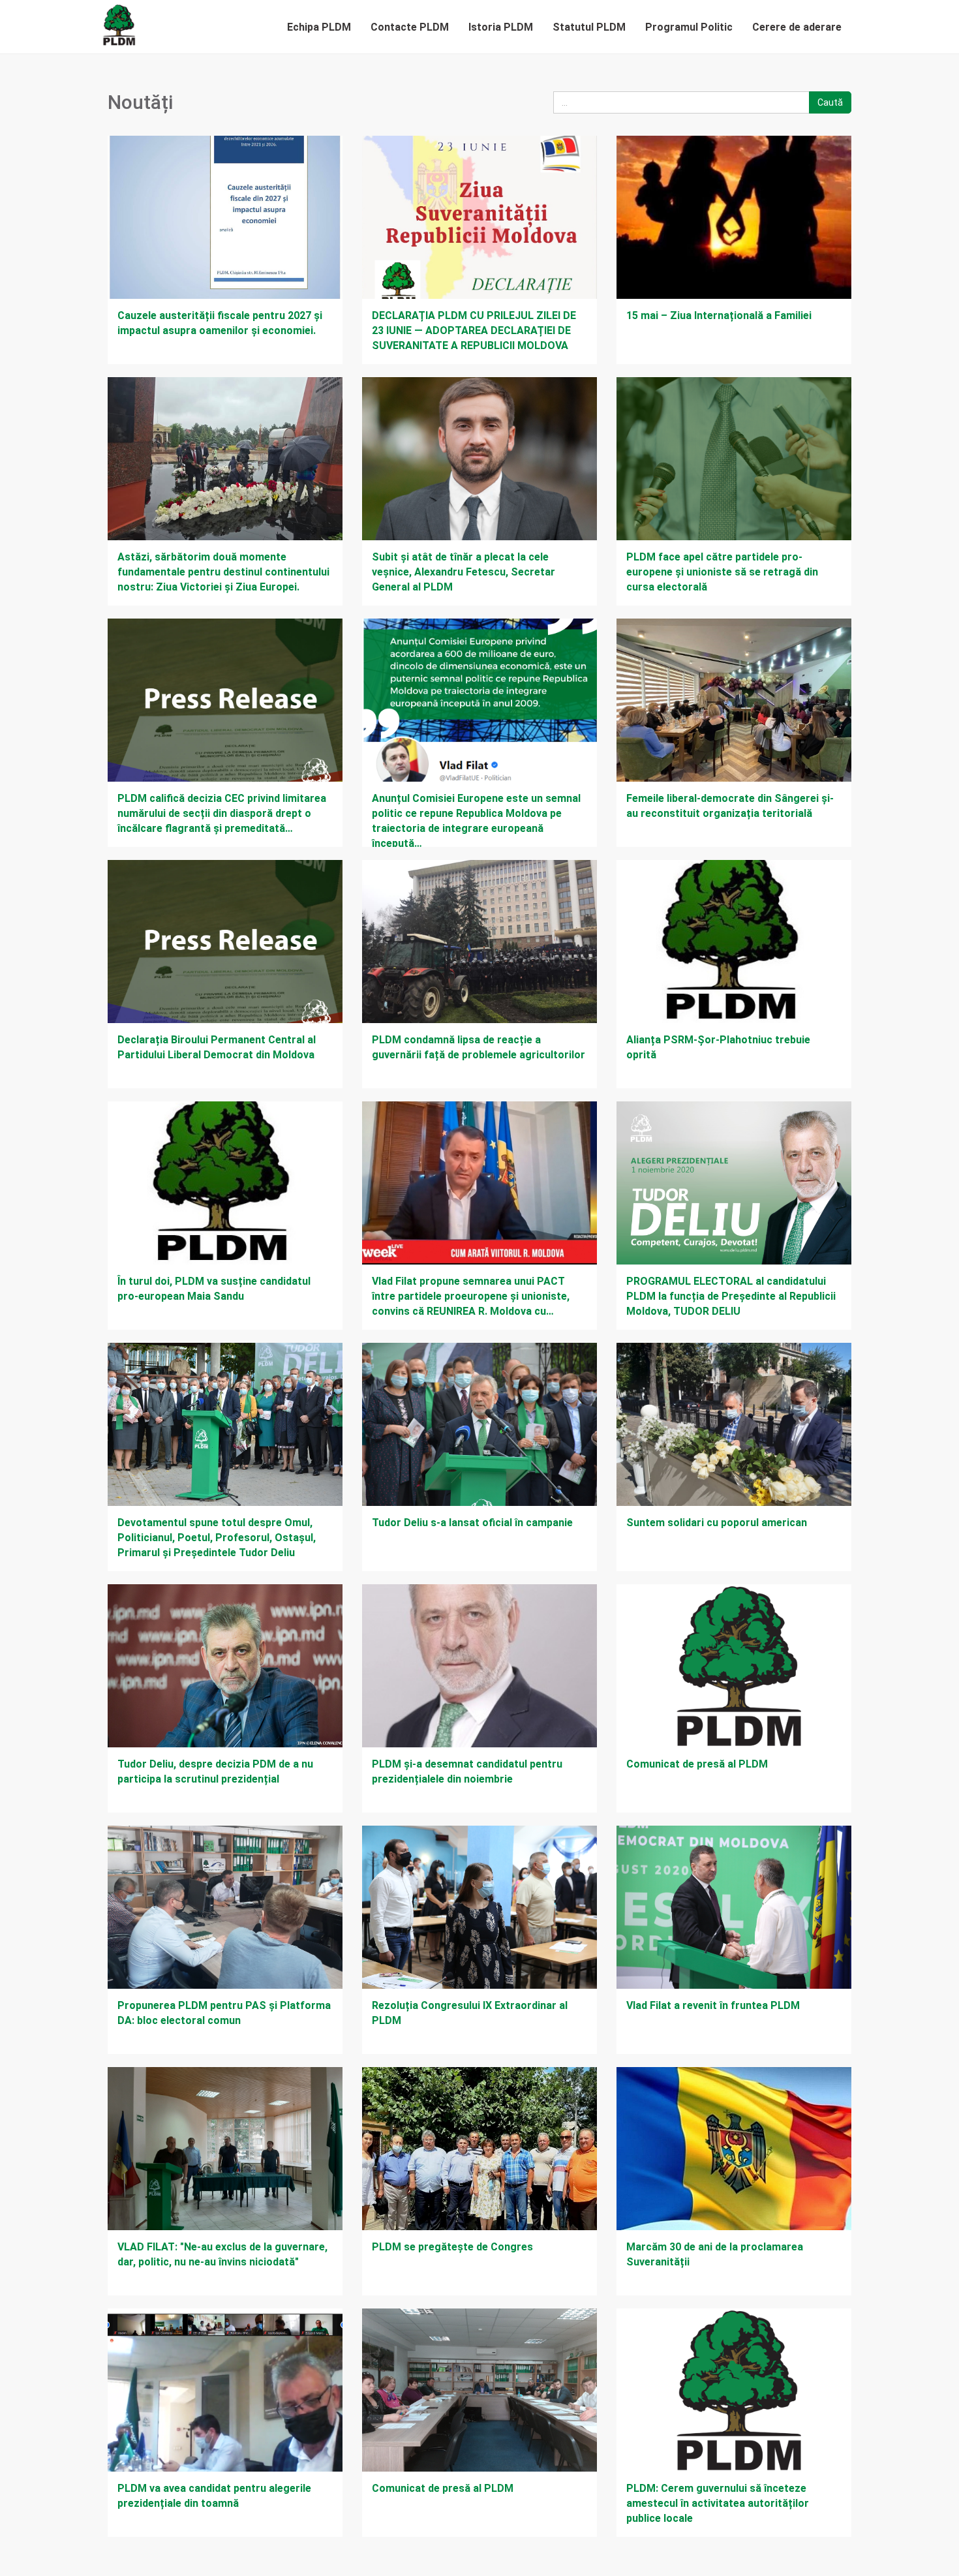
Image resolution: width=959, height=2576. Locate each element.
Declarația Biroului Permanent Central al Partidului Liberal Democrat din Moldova (217, 1047)
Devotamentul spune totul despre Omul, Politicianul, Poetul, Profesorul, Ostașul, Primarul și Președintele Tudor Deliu (217, 1538)
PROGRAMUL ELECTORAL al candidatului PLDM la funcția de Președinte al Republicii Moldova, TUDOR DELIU (731, 1296)
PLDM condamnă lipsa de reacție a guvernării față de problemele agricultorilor (479, 1047)
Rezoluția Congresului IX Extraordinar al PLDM (470, 2013)
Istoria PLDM (501, 27)
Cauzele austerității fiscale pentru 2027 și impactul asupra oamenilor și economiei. (220, 323)
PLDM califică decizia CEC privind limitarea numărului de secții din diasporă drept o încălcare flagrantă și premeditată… (222, 813)
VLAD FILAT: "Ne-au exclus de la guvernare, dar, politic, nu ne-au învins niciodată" (222, 2254)
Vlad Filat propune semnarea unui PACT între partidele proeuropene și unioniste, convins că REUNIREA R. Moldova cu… (471, 1296)
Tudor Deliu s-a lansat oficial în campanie (472, 1523)
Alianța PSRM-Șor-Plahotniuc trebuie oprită (718, 1047)
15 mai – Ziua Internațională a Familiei (719, 315)
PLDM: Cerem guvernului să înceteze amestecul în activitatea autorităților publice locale (718, 2503)
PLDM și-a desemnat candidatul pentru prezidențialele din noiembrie (467, 1771)
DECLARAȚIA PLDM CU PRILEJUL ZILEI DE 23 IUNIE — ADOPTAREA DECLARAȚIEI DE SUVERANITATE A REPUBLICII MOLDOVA (474, 330)
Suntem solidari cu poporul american (717, 1523)
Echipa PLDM (319, 27)
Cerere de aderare (797, 27)
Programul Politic (689, 27)
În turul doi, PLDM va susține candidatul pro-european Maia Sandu (214, 1289)
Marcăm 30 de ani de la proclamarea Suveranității (715, 2254)
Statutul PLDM (589, 27)
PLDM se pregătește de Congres (452, 2247)
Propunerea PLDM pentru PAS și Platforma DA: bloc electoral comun (224, 2013)
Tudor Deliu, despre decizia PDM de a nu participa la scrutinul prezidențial (215, 1771)
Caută (830, 102)
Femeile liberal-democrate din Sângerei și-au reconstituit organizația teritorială (730, 806)
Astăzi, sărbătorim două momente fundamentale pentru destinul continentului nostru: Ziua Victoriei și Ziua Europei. (223, 572)
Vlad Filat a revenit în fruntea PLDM (713, 2005)
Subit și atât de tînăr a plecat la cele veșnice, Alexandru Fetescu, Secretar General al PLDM (464, 572)
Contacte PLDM (410, 27)
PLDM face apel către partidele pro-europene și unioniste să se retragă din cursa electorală (722, 572)
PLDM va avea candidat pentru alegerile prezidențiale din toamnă (214, 2496)
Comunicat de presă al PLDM (697, 1764)
